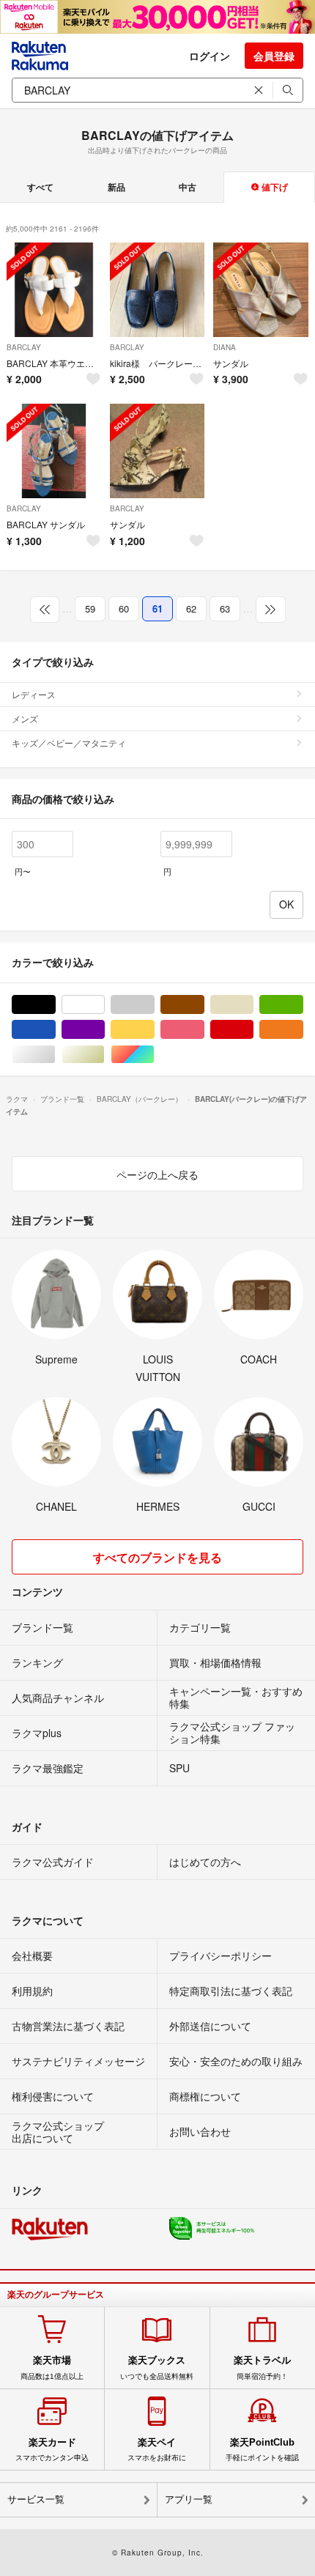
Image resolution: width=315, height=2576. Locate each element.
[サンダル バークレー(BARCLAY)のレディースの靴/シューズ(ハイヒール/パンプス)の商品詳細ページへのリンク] (157, 451)
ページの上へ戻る (157, 1174)
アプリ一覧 (189, 2499)
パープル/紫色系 (104, 1030)
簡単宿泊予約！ (262, 2367)
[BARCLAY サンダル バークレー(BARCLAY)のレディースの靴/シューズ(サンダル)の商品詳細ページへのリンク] (54, 451)
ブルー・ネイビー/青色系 (55, 1030)
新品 (116, 187)
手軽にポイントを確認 (262, 2449)
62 (191, 608)
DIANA (225, 347)
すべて (40, 187)
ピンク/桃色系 (204, 1030)
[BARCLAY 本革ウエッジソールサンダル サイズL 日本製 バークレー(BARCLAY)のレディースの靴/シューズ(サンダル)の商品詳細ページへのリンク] (54, 290)
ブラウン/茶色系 (204, 1005)
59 (90, 608)
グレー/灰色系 (154, 1005)
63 (225, 608)
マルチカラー (154, 1055)
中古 (188, 187)
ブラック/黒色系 (55, 1005)
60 (124, 608)
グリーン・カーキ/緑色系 (303, 1005)
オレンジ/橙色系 (303, 1030)
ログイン (210, 56)
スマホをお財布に (157, 2449)
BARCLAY (24, 347)
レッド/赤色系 (253, 1030)
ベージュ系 (253, 1005)
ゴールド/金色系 (104, 1055)
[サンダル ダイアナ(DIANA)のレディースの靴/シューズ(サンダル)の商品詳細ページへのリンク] (260, 290)
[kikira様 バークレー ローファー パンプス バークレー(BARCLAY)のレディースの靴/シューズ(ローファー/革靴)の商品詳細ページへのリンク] (157, 290)
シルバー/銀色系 (55, 1055)
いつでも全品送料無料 (157, 2367)
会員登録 (274, 56)
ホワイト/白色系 (104, 1005)
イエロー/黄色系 (154, 1030)
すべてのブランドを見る (157, 1557)
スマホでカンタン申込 (52, 2449)
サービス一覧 (36, 2499)
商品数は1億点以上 (52, 2367)
